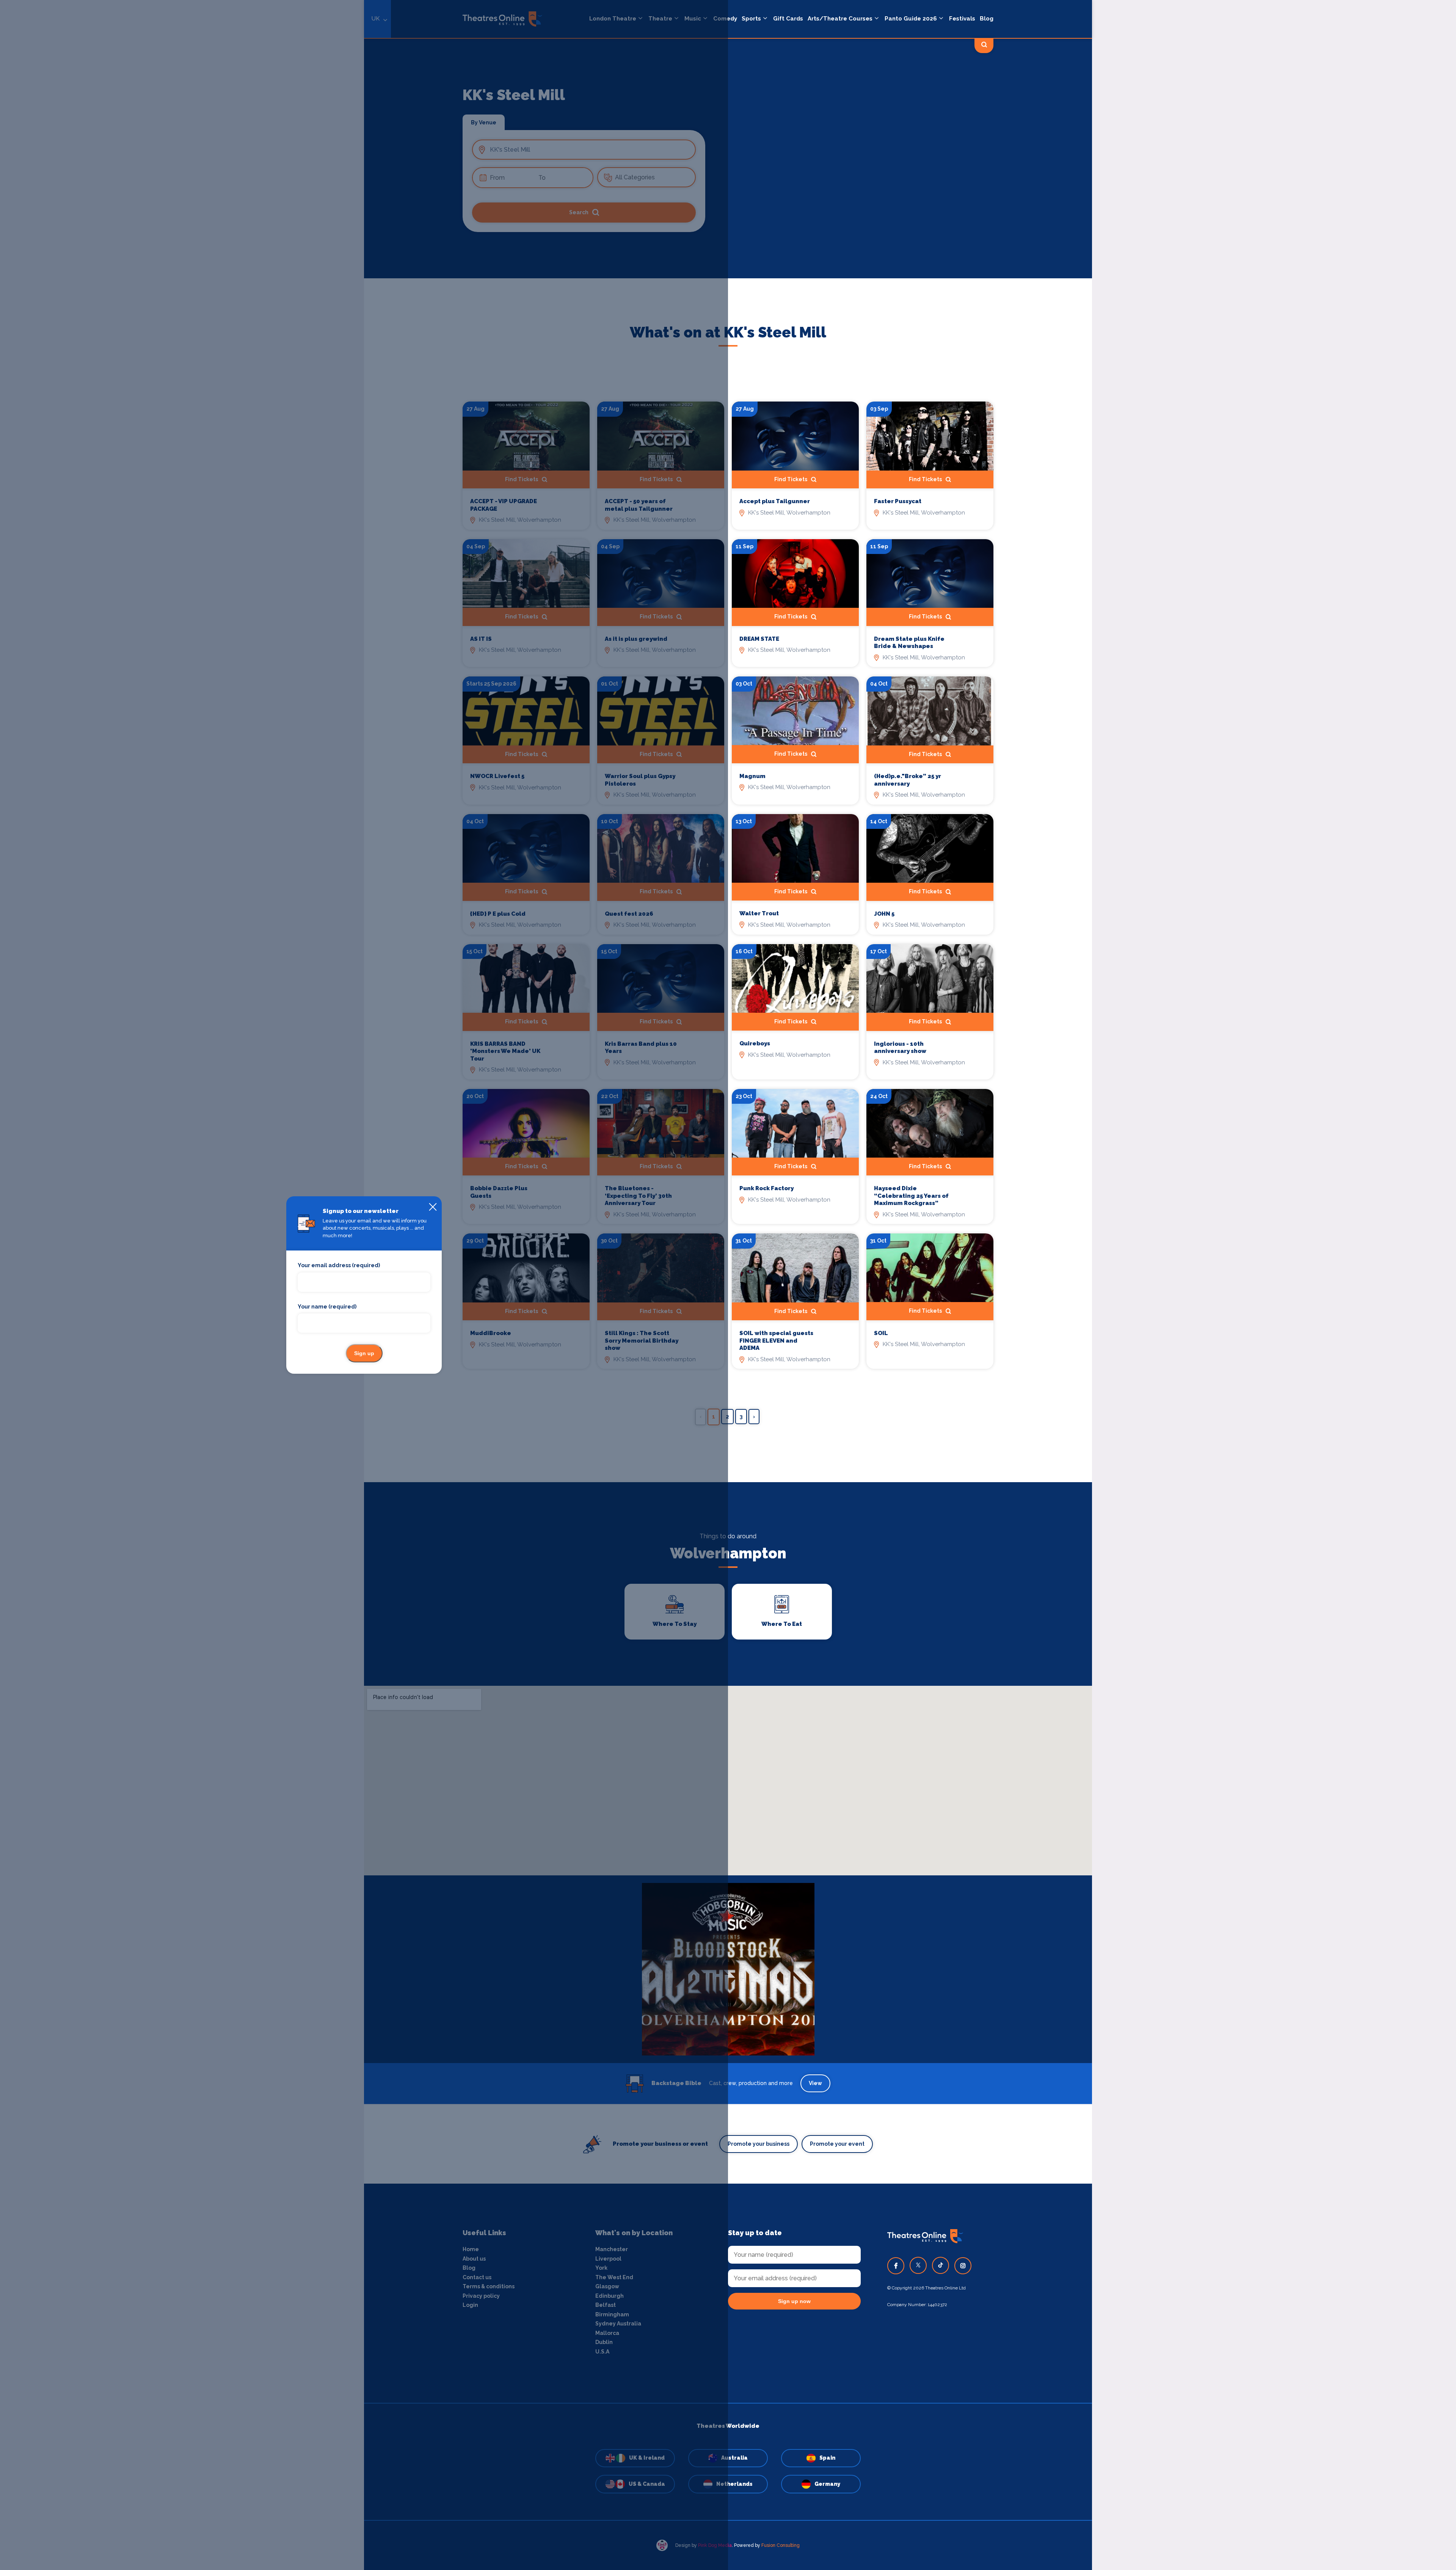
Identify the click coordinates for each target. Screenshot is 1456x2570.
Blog (987, 19)
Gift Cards (788, 19)
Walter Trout (759, 913)
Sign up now (794, 2301)
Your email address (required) (339, 1265)
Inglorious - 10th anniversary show (900, 1048)
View (815, 2083)
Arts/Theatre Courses (840, 19)
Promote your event (837, 2144)
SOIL (881, 1333)
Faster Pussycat (898, 501)
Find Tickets (791, 479)
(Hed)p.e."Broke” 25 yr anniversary (908, 780)
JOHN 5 (884, 914)
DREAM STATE (759, 639)
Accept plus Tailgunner (775, 501)
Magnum (752, 776)
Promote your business (759, 2144)
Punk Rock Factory (766, 1188)
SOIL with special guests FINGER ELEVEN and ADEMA (776, 1341)
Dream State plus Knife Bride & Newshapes (909, 643)
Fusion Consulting (781, 2545)
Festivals (962, 19)
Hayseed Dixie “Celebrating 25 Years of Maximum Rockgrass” (911, 1196)
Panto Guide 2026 (911, 19)
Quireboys (755, 1043)
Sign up (364, 1353)
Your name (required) (327, 1307)
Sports (751, 19)
